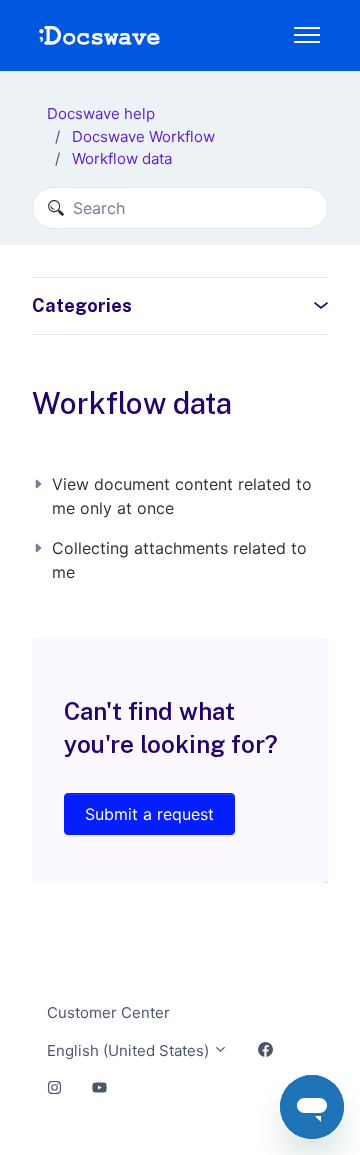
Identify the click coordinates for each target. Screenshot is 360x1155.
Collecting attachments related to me (179, 560)
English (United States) (130, 1050)
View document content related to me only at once (182, 496)
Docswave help (101, 113)
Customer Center (108, 1012)
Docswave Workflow (143, 136)
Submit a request (149, 814)
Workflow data (122, 158)
